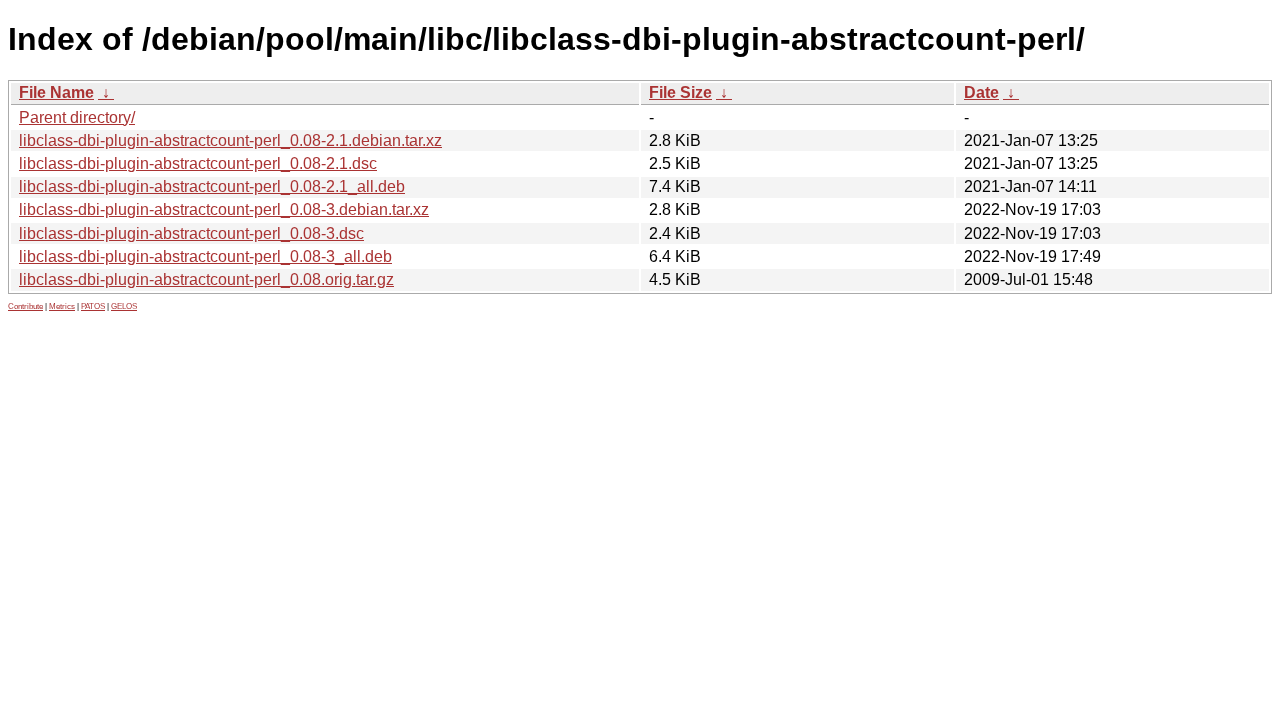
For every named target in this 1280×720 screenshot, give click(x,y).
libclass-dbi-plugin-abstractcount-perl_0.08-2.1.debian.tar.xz (230, 140)
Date (981, 92)
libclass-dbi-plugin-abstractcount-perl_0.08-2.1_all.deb (212, 186)
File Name (56, 92)
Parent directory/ (77, 117)
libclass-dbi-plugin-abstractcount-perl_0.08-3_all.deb (205, 256)
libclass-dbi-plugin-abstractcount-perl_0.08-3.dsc (191, 233)
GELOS (124, 306)
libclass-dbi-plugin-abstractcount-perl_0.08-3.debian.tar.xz (224, 209)
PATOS (93, 306)
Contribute (25, 306)
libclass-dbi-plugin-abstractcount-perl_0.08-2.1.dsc (198, 163)
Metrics (62, 306)
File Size (680, 92)
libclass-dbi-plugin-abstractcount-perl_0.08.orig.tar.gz (206, 279)
